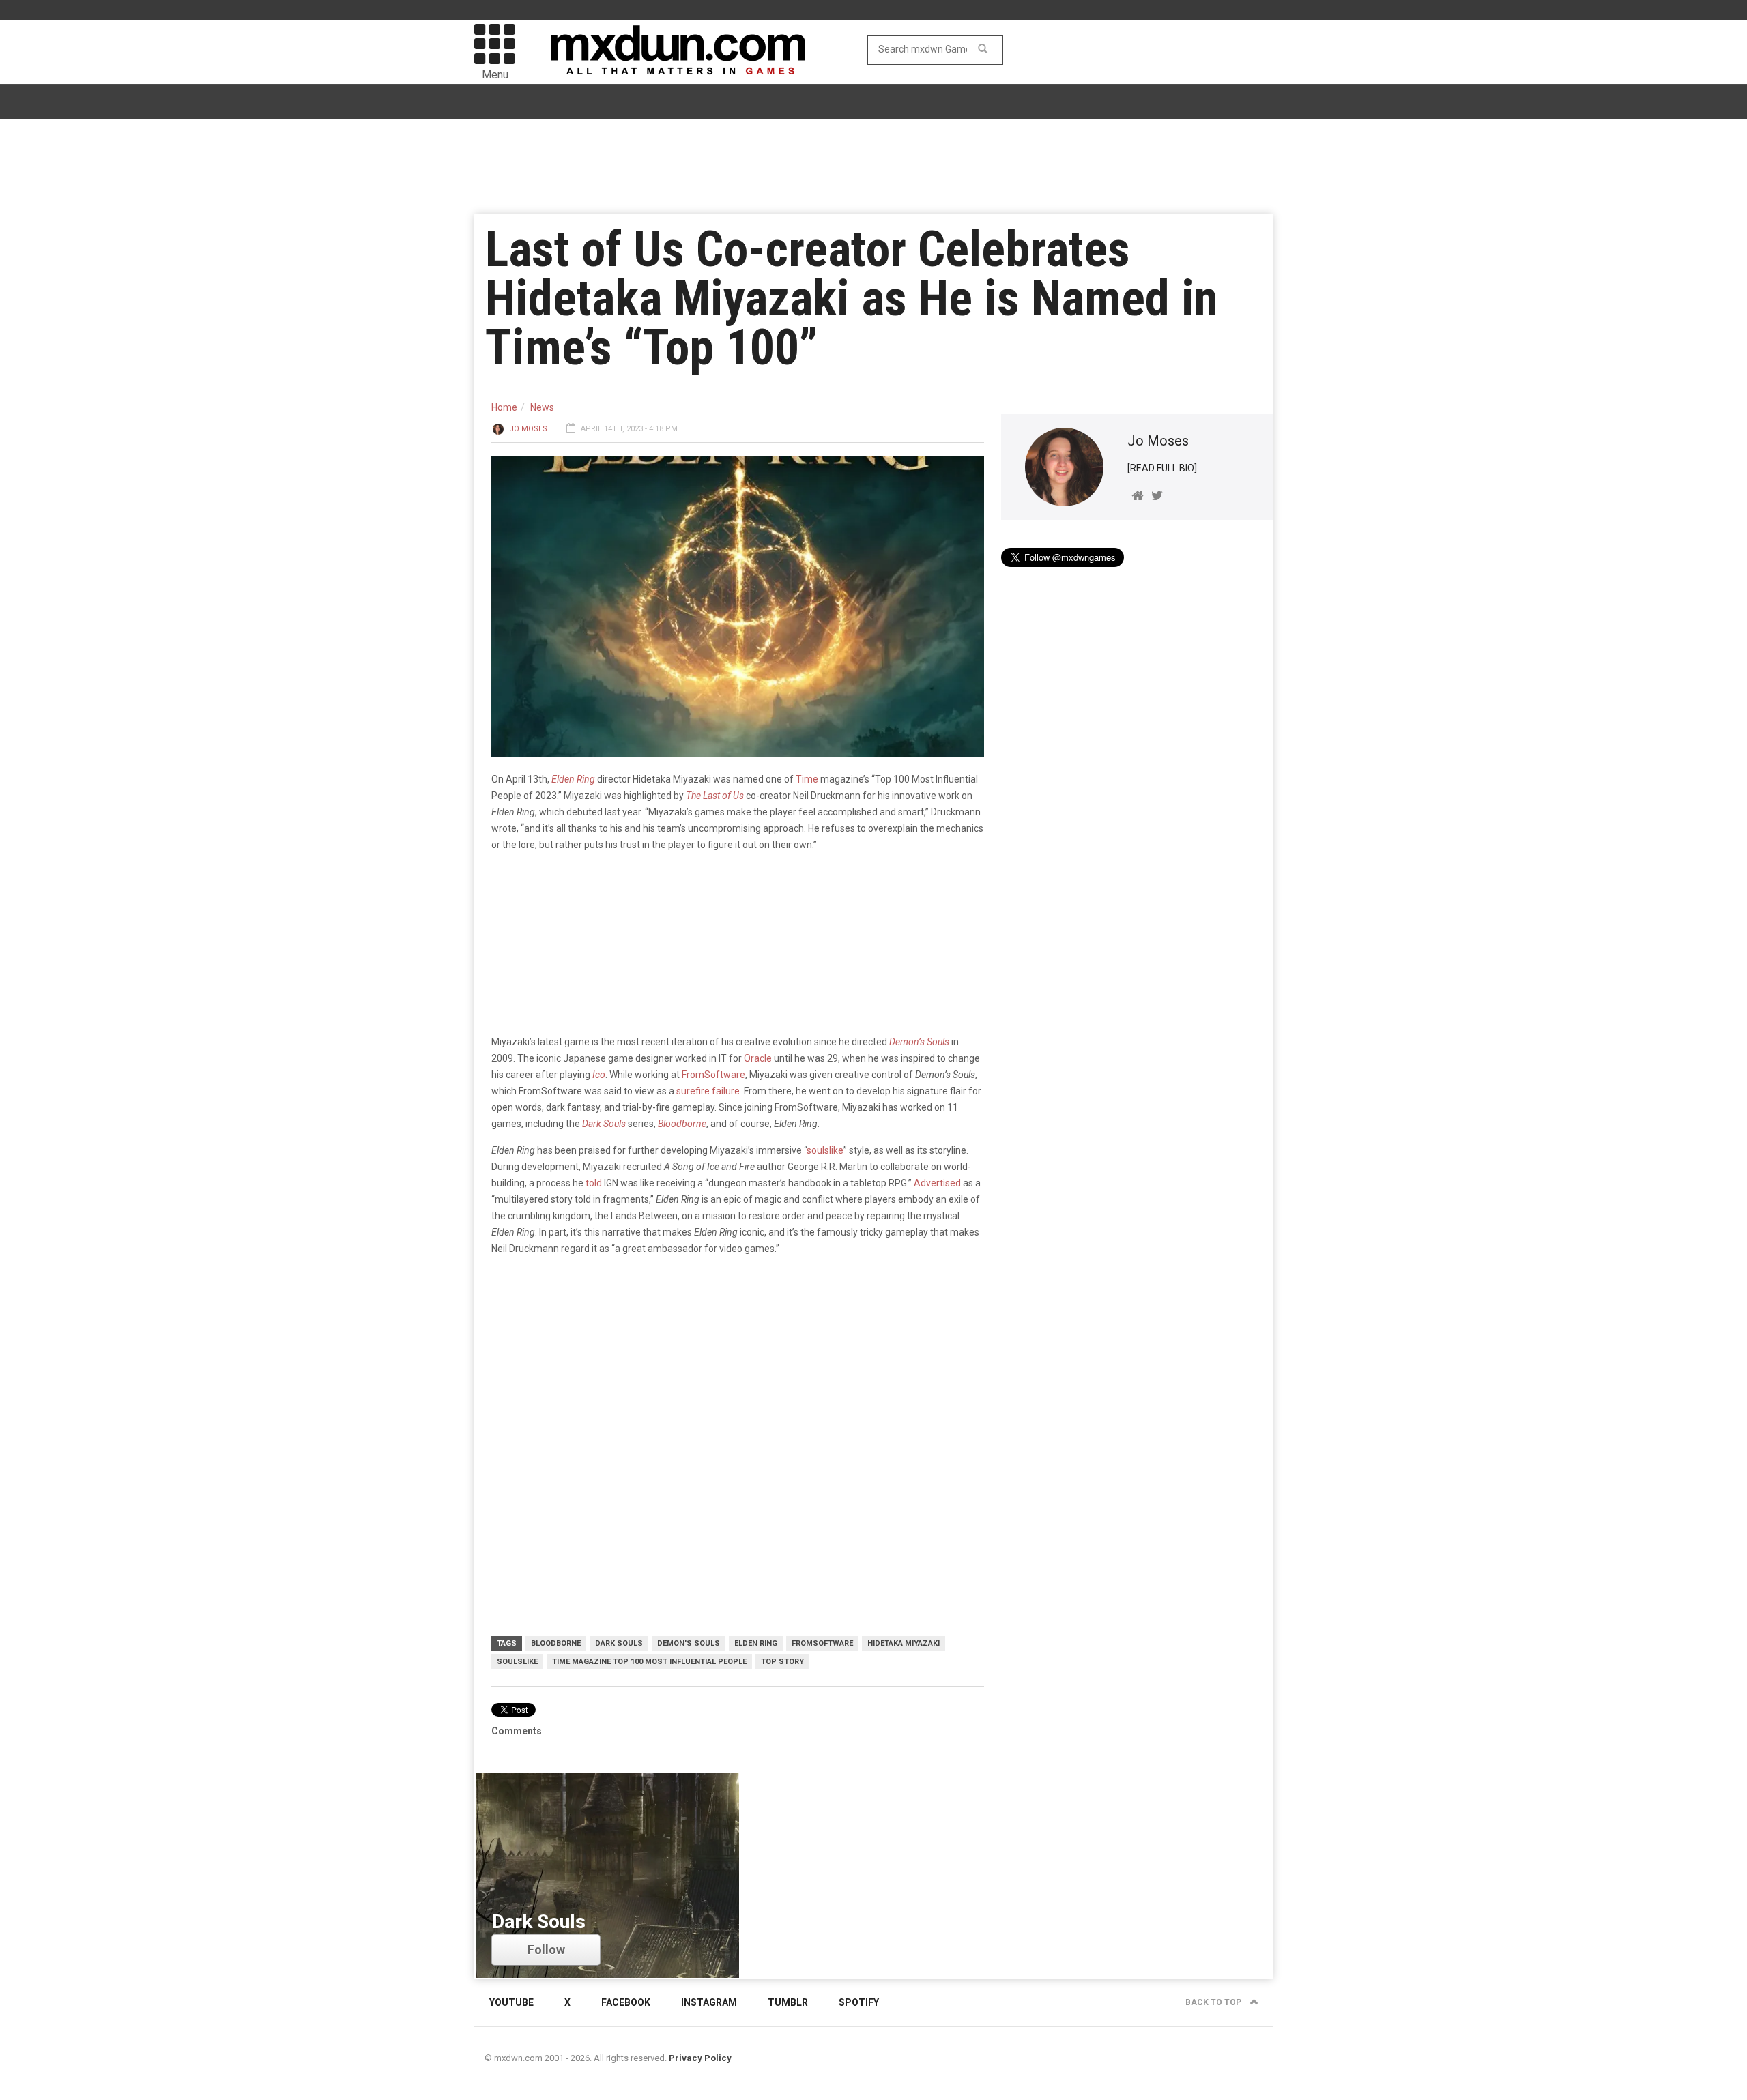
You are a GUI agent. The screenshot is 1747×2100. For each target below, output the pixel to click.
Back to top (1214, 2002)
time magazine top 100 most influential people (649, 1662)
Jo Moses (528, 429)
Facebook (626, 2002)
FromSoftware (713, 1075)
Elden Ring (756, 1643)
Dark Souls (604, 1124)
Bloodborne (682, 1124)
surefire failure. (709, 1091)
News (542, 407)
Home (504, 407)
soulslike (825, 1150)
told (594, 1183)
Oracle (758, 1058)
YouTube (511, 2002)
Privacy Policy (700, 2058)
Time (807, 779)
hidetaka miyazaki (904, 1643)
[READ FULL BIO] (1162, 468)
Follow (546, 1950)
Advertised (937, 1183)
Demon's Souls (689, 1643)
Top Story (782, 1662)
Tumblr (788, 2002)
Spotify (859, 2002)
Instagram (709, 2002)
